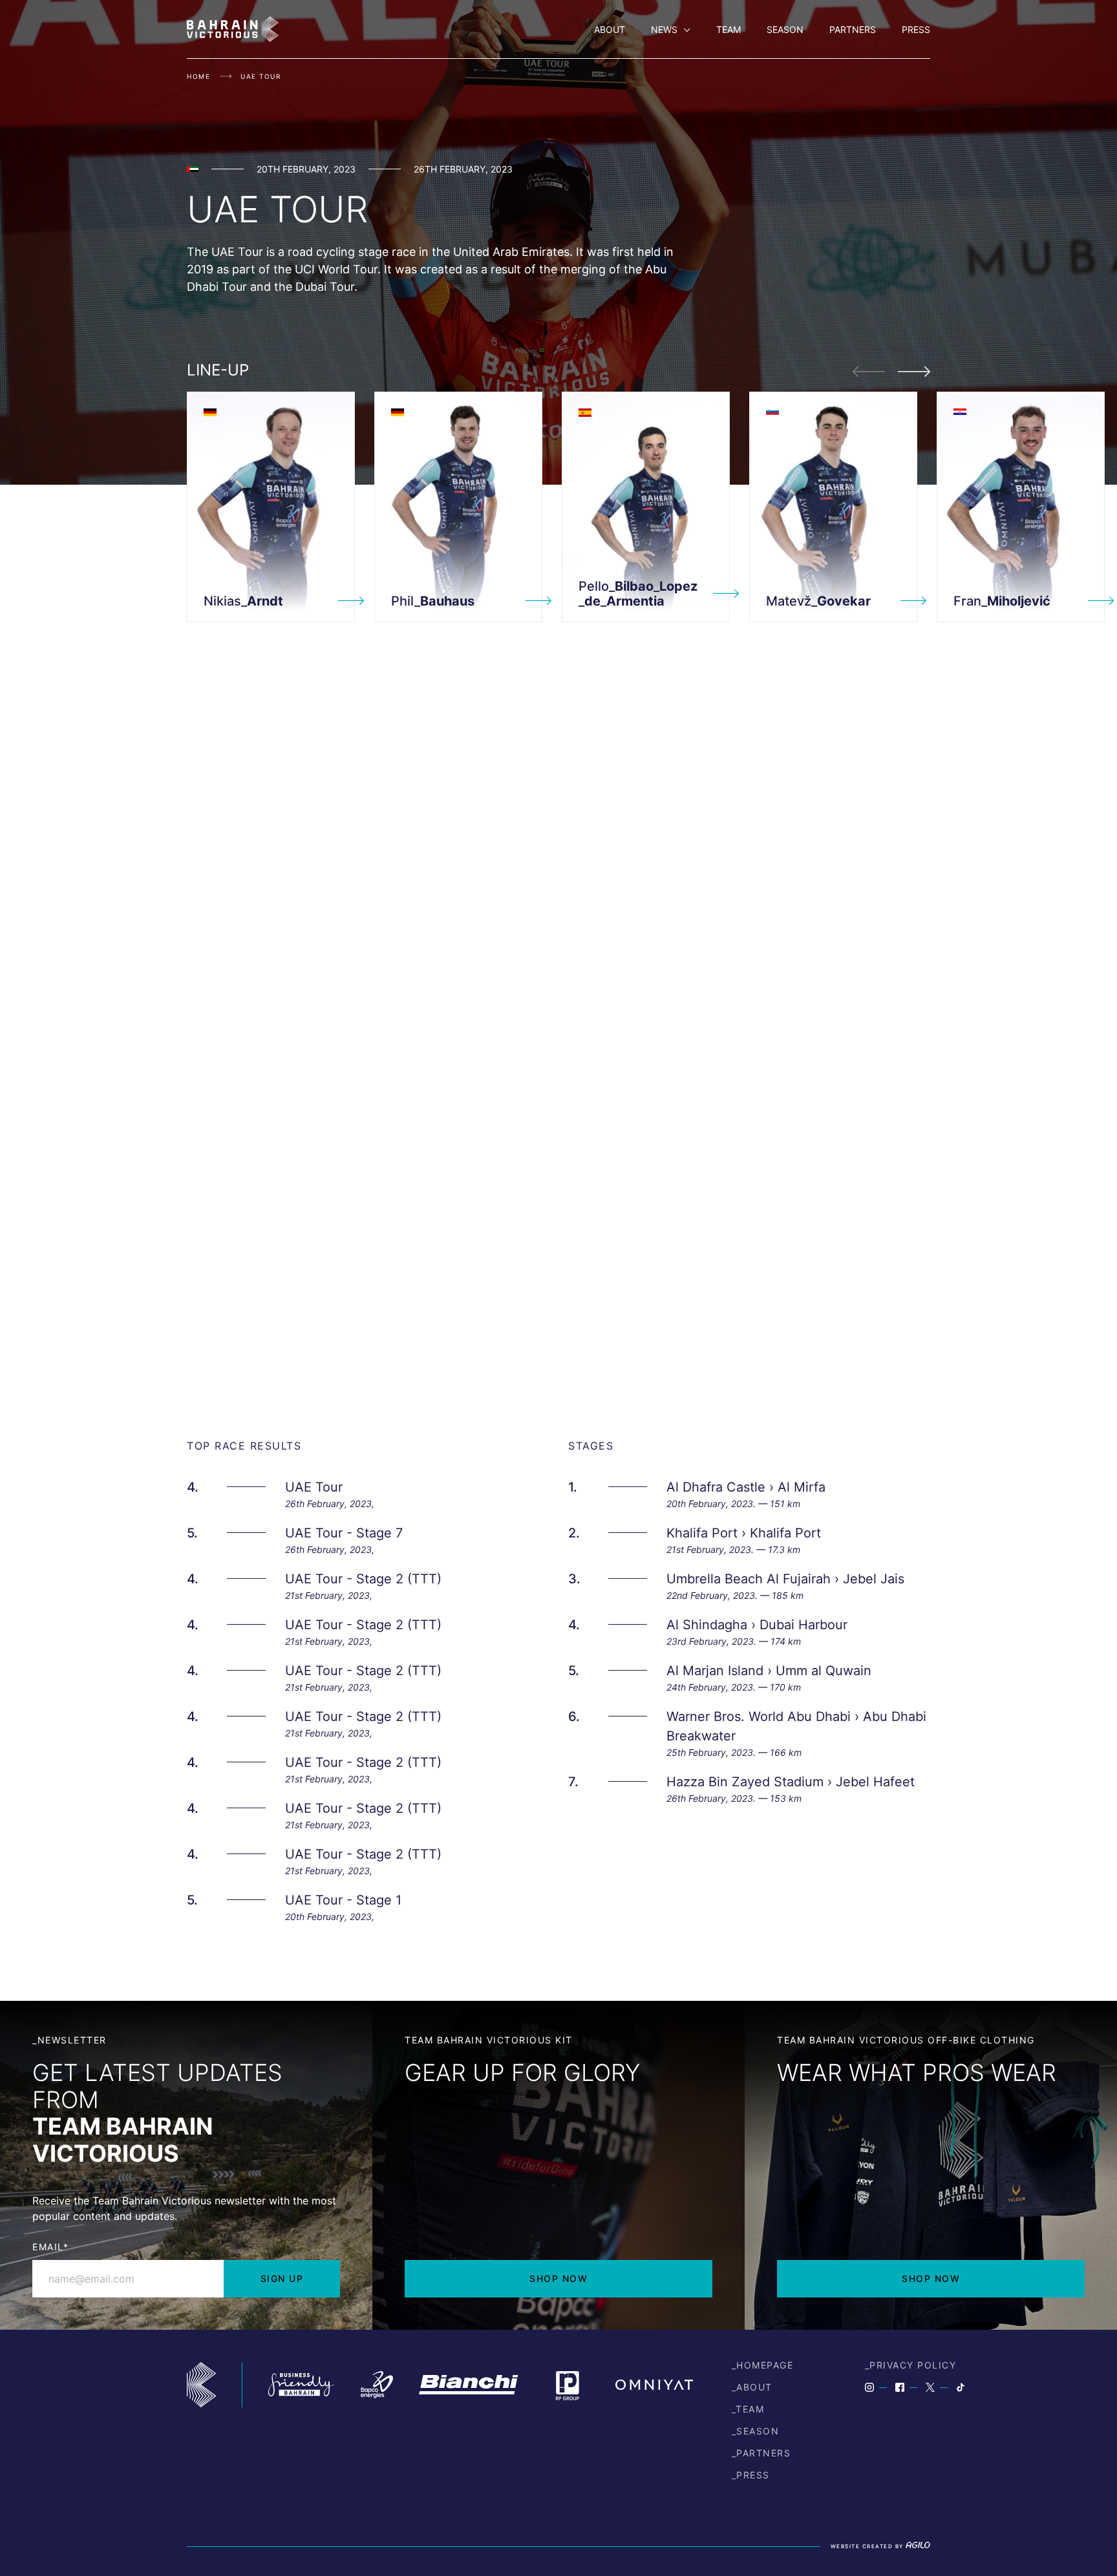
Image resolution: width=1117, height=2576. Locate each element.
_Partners (761, 2453)
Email (50, 2247)
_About (752, 2387)
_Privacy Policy (911, 2365)
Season (785, 29)
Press (916, 29)
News (664, 29)
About (610, 29)
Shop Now (558, 2278)
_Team (748, 2409)
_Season (756, 2431)
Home (198, 76)
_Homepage (763, 2365)
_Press (751, 2475)
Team (729, 29)
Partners (853, 29)
